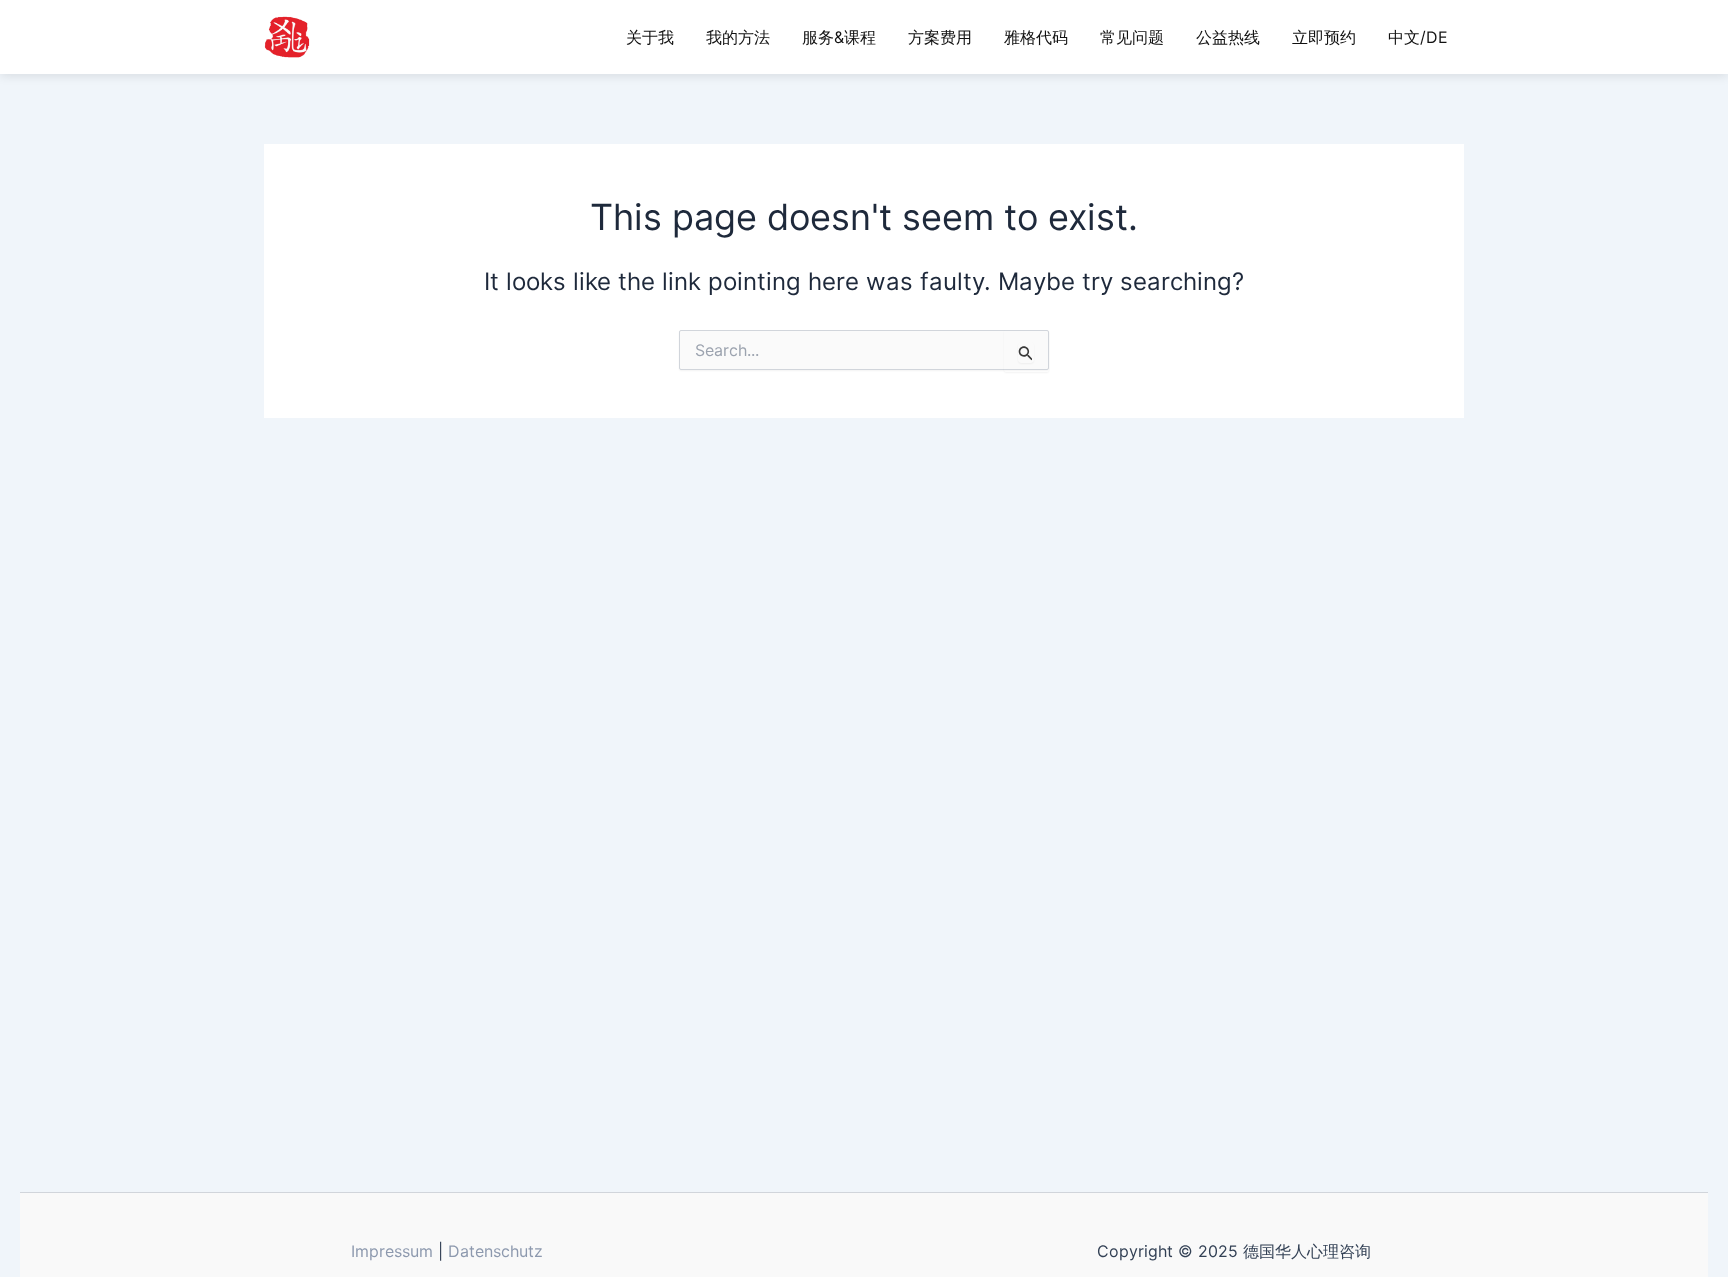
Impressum (392, 1251)
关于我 (650, 37)
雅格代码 (1036, 37)
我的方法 (738, 37)
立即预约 (1324, 37)
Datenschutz (495, 1251)
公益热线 (1228, 37)
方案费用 (940, 37)
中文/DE (1418, 37)
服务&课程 (839, 37)
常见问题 (1132, 37)
